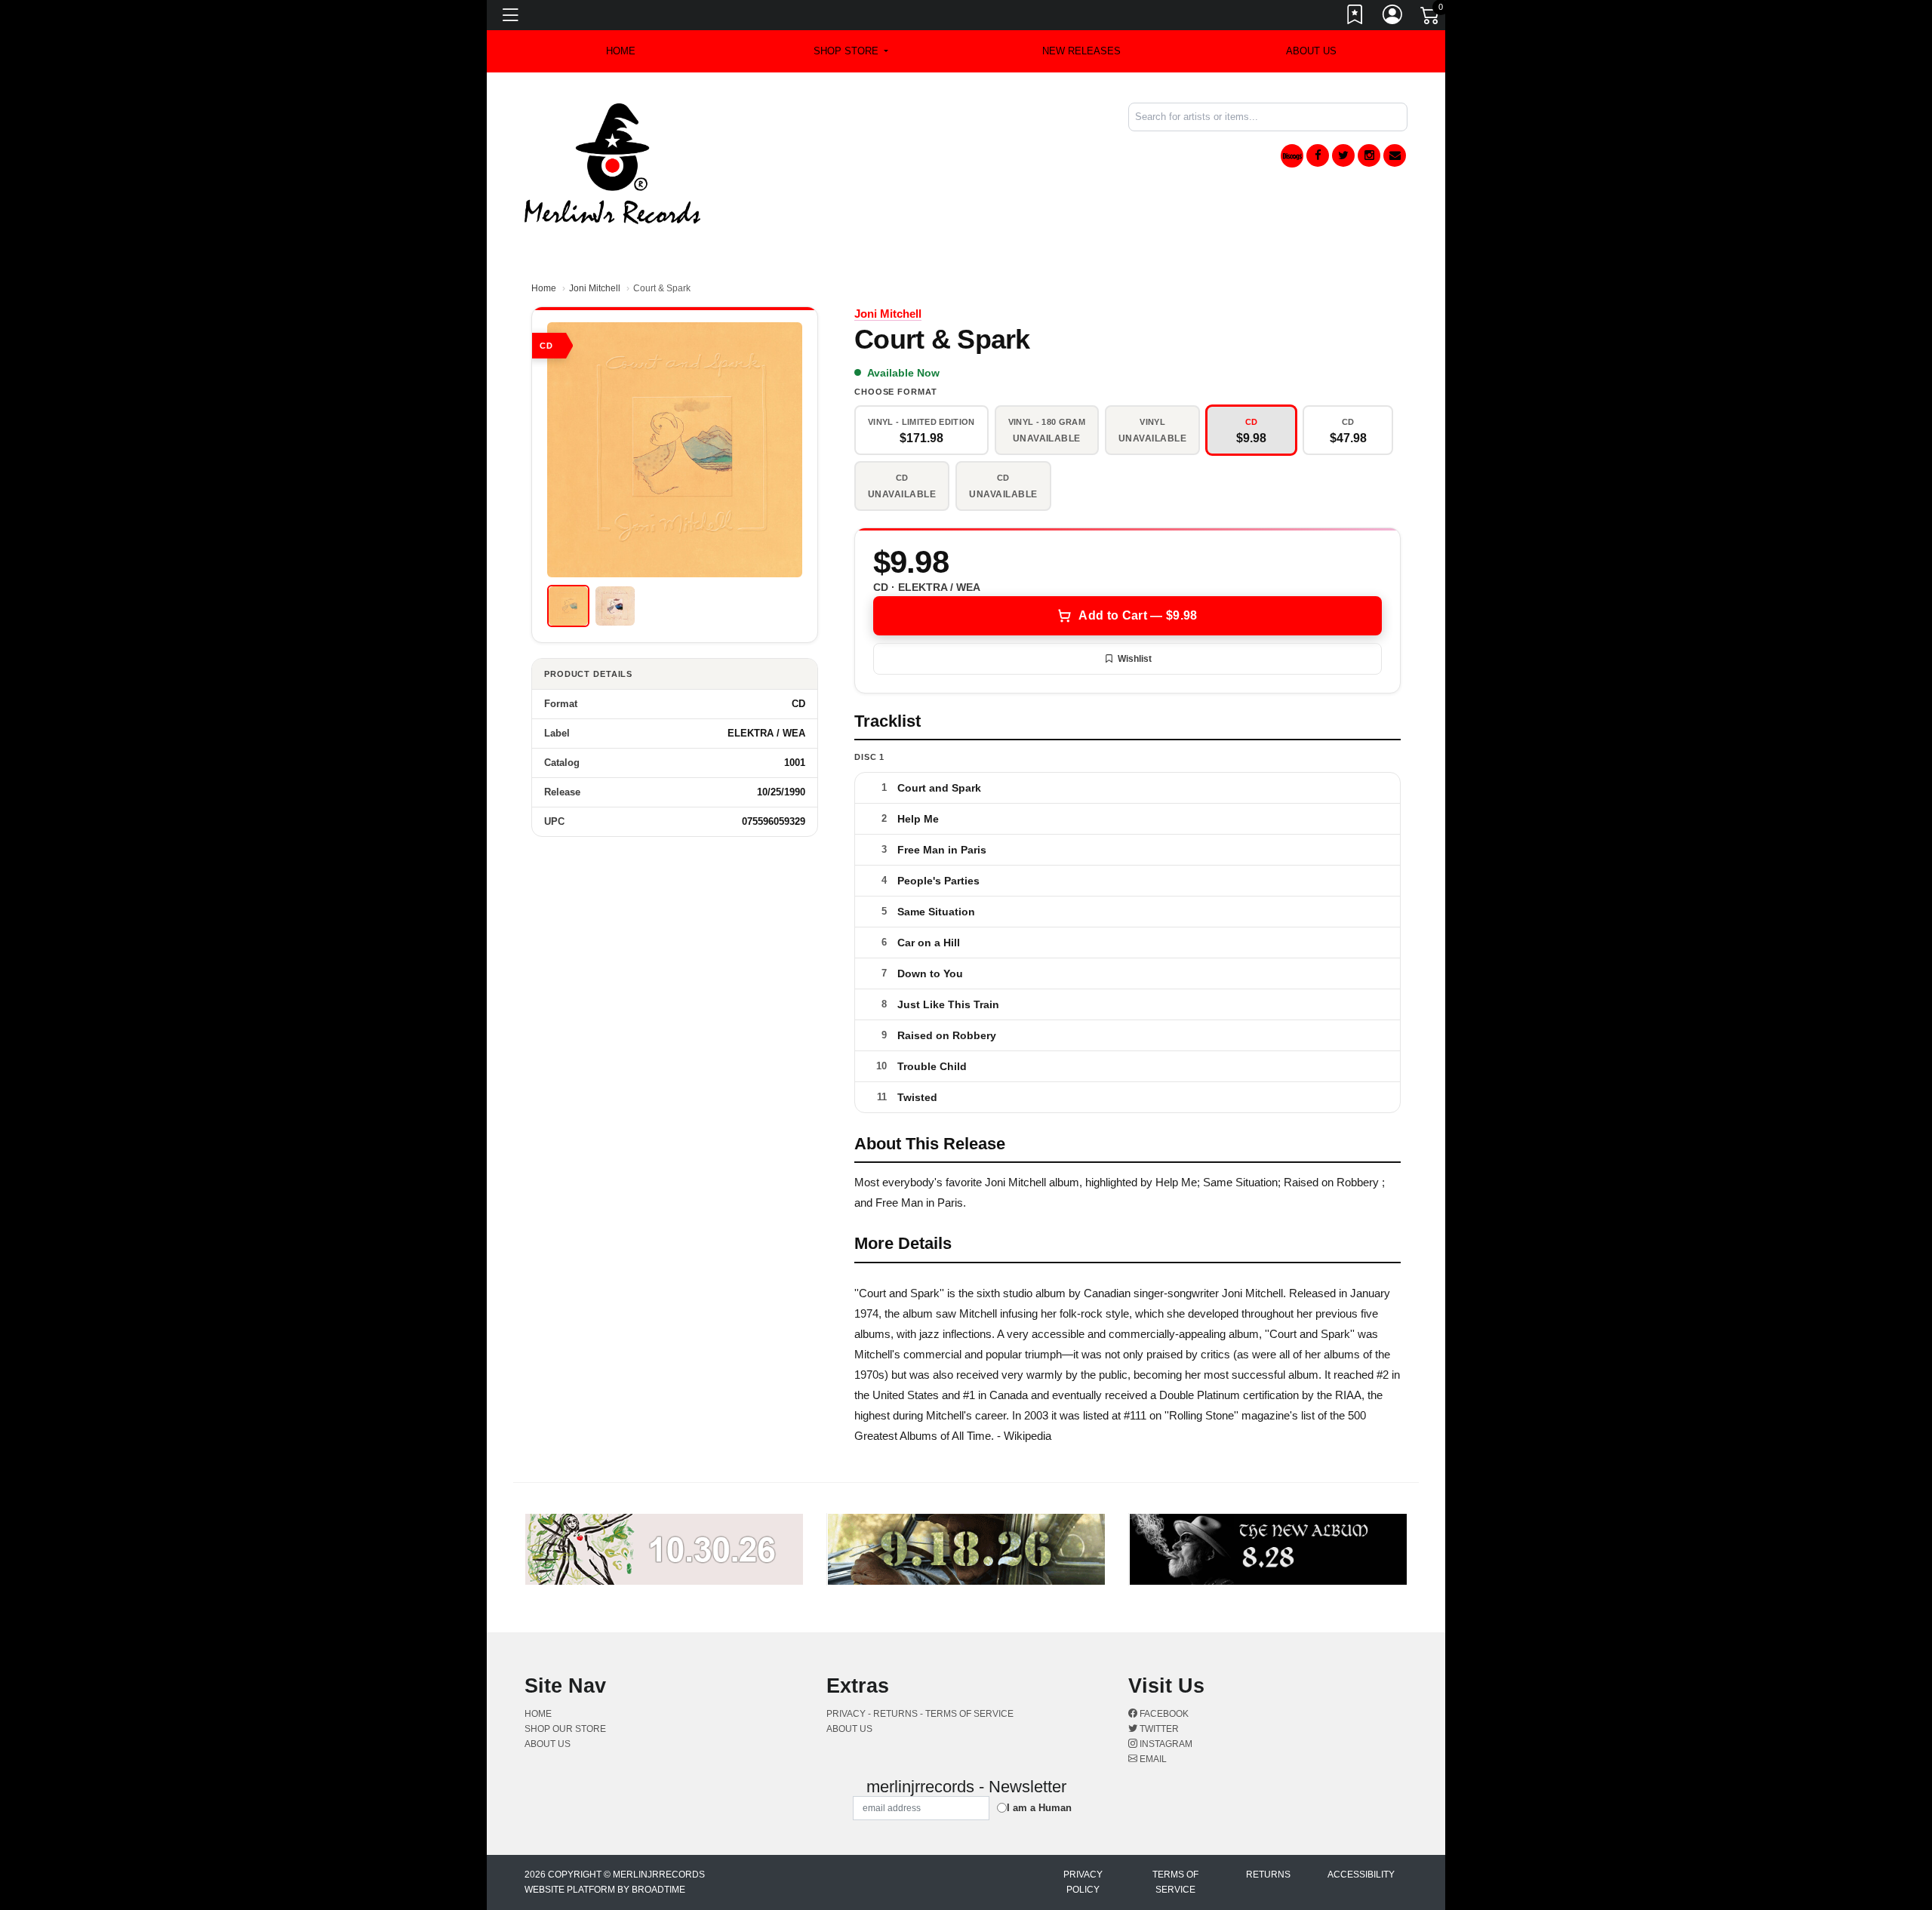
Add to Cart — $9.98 (1138, 615)
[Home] (612, 163)
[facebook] (1318, 155)
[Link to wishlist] (1355, 17)
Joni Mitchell (595, 288)
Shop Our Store (565, 1729)
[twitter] (1343, 155)
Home (544, 288)
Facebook (1163, 1714)
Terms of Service (1175, 1882)
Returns (1268, 1875)
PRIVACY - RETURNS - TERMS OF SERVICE (920, 1714)
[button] (851, 51)
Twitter (1158, 1729)
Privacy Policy (1083, 1882)
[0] (1431, 18)
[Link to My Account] (1393, 17)
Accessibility (1361, 1875)
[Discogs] (1292, 156)
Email (1152, 1759)
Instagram (1165, 1744)
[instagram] (1369, 155)
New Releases (1081, 51)
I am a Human (1039, 1808)
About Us (1311, 51)
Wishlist (1135, 659)
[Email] (1395, 155)
